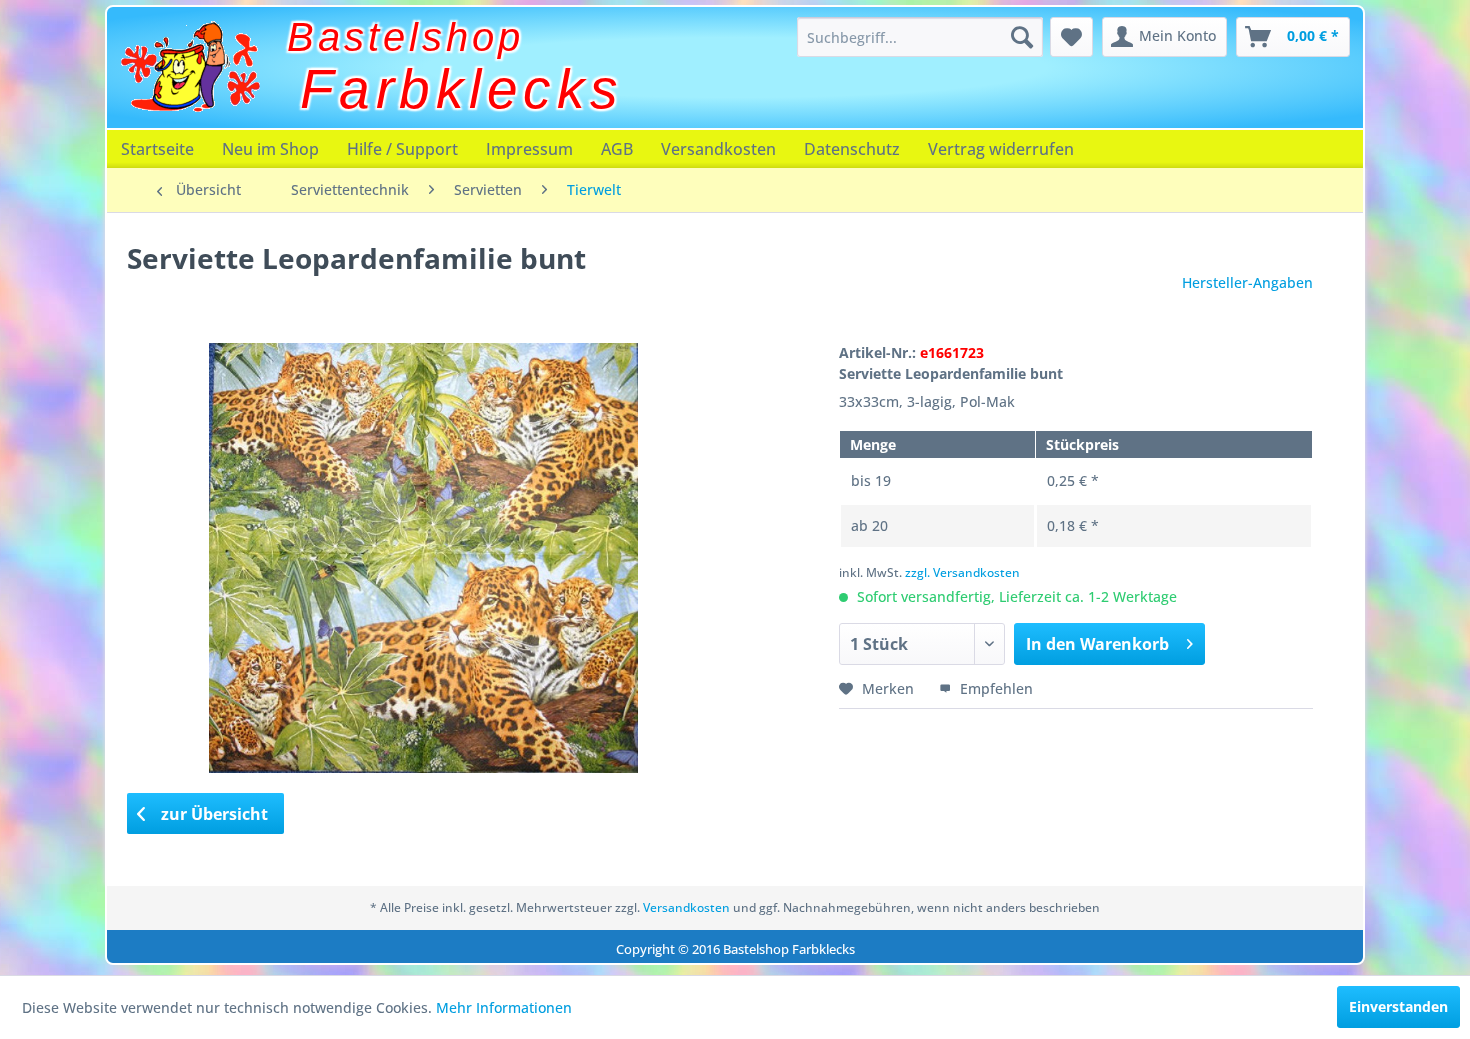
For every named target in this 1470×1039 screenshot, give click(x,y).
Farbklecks (462, 89)
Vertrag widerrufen (1001, 149)
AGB (617, 149)
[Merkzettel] (1071, 37)
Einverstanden (1398, 1006)
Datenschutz (852, 149)
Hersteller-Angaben (1247, 282)
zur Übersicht (212, 814)
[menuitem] (920, 37)
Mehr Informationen (504, 1007)
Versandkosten (718, 149)
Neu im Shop (270, 149)
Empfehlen (994, 688)
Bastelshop (405, 37)
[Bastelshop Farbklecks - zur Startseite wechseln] (190, 67)
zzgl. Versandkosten (962, 572)
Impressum (529, 149)
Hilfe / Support (402, 149)
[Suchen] (1022, 37)
